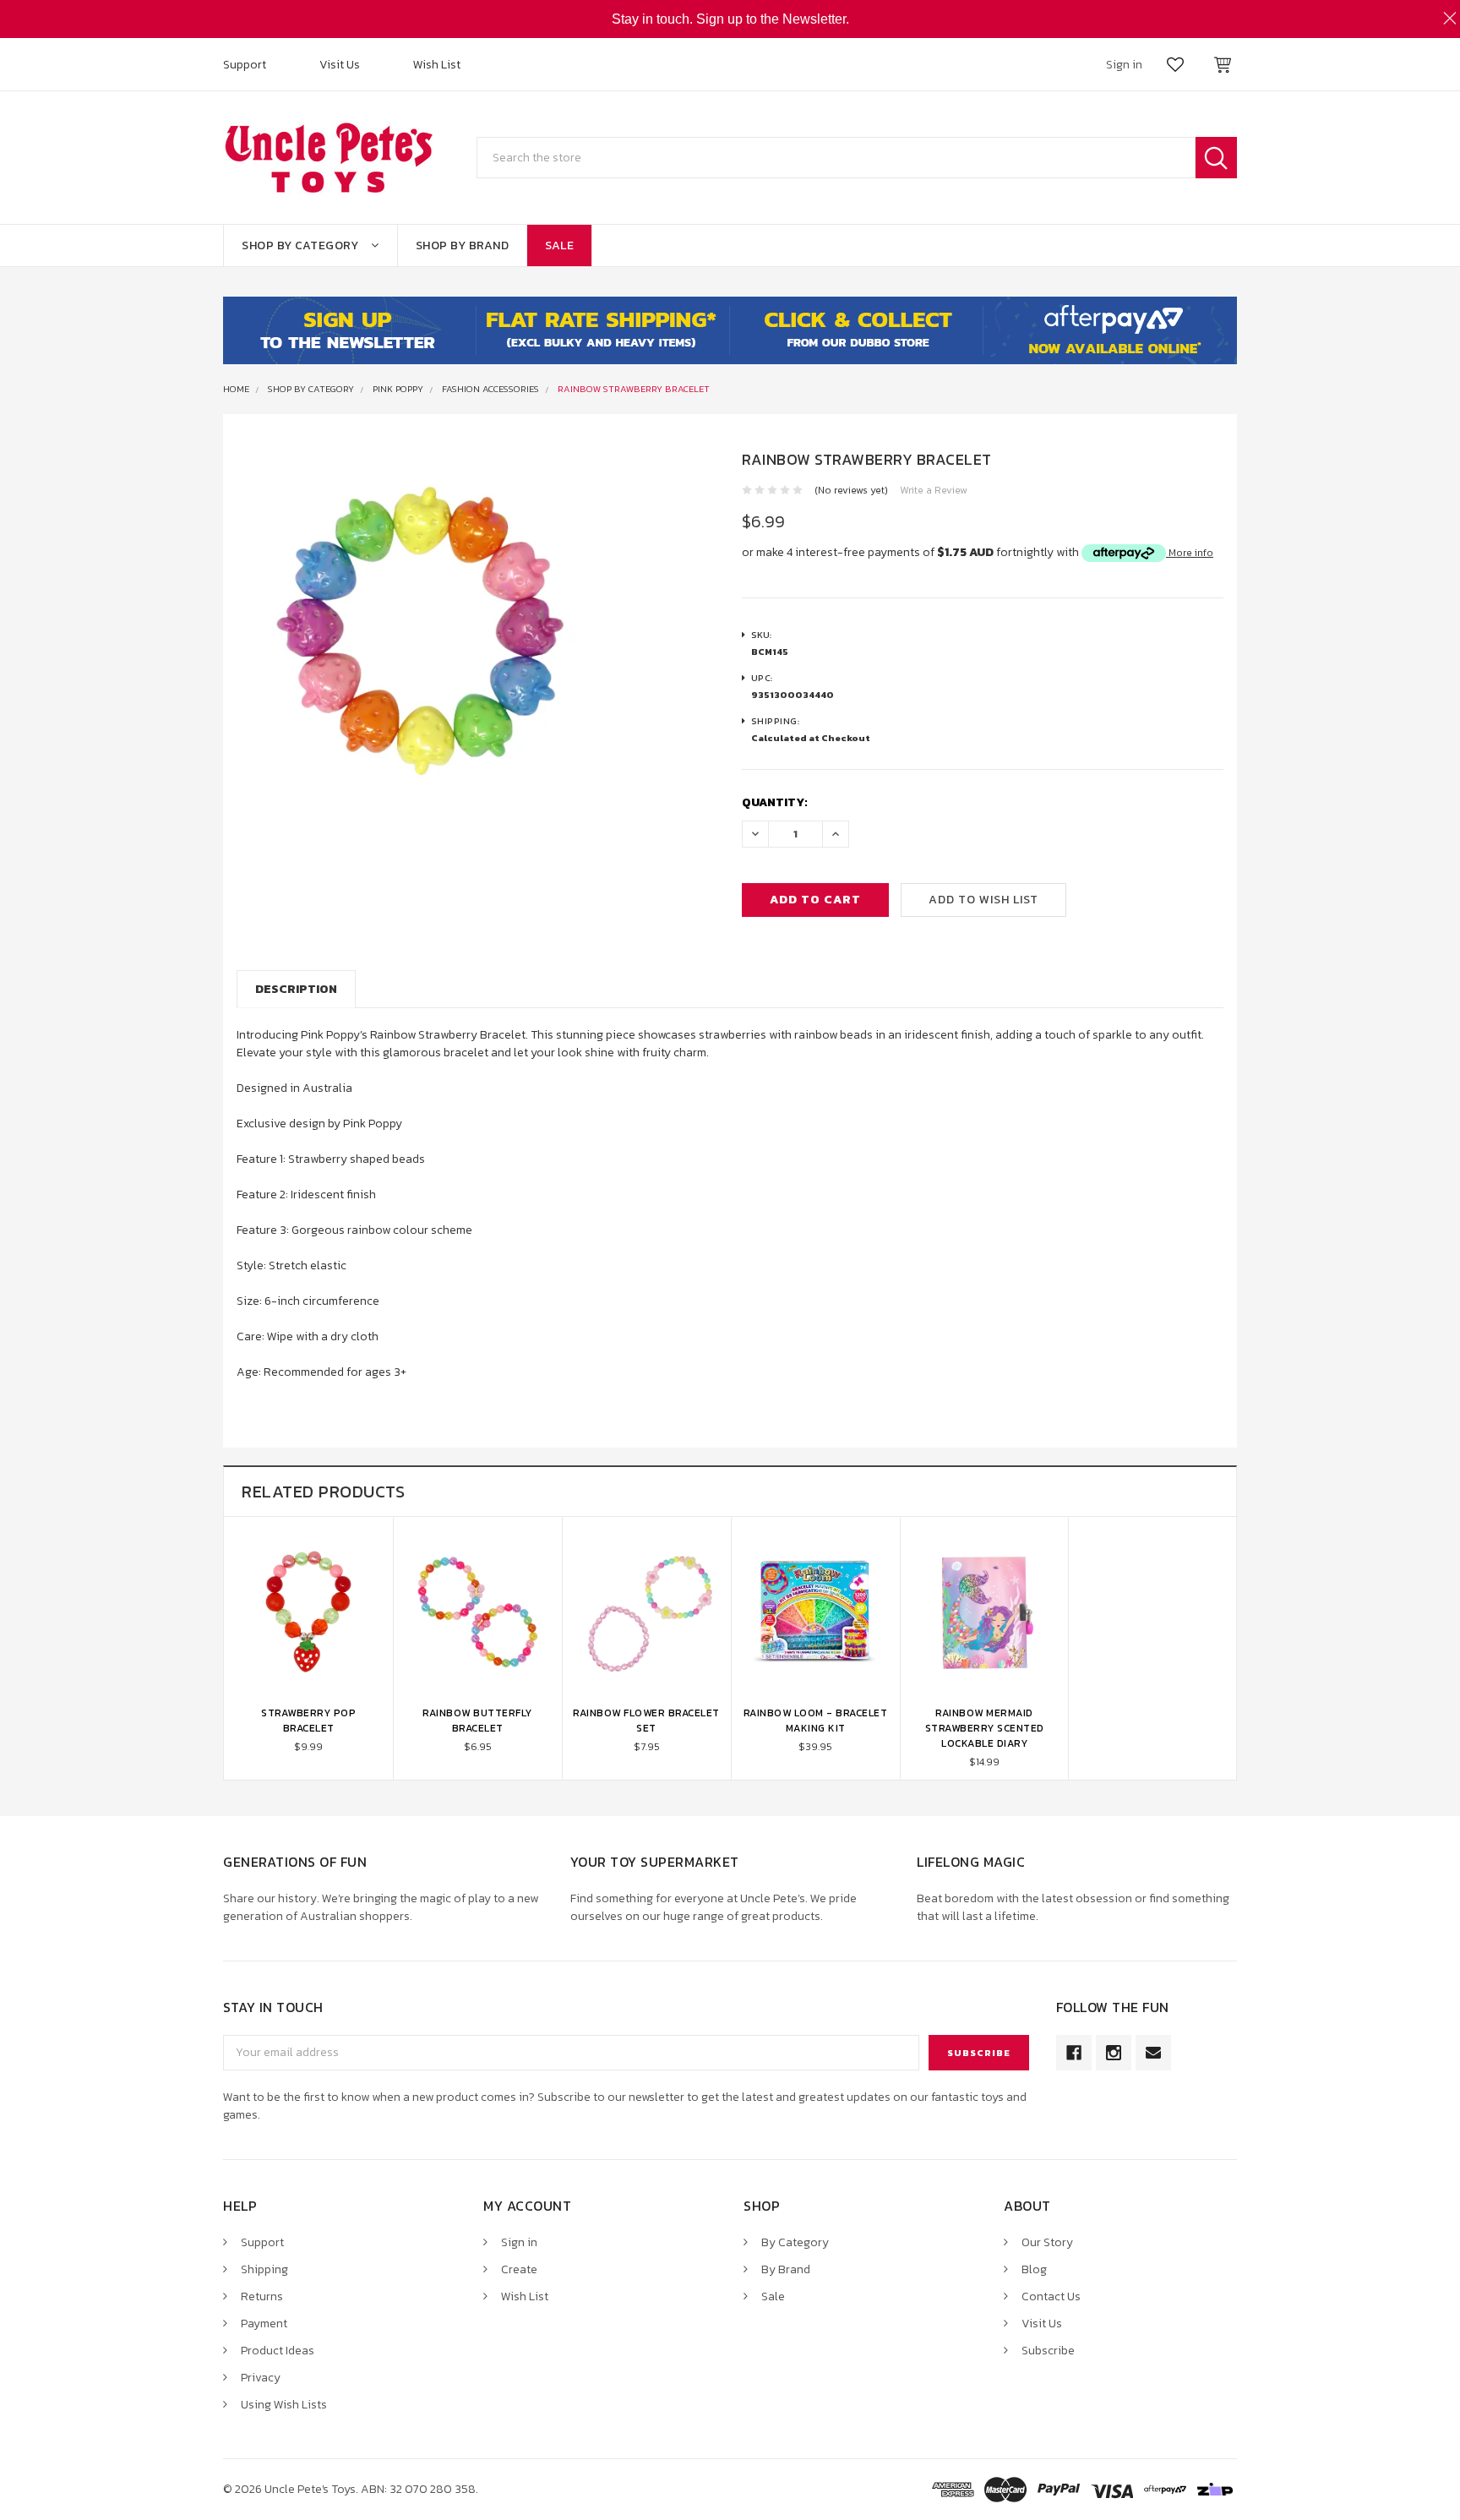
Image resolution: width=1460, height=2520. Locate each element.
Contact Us (1051, 2296)
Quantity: (775, 802)
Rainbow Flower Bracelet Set (646, 1721)
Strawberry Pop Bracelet (308, 1721)
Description (296, 989)
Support (245, 65)
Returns (262, 2296)
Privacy (261, 2378)
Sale (559, 245)
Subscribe (1048, 2351)
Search (1216, 158)
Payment (264, 2324)
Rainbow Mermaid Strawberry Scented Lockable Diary (985, 1728)
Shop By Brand (463, 245)
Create (519, 2269)
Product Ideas (278, 2351)
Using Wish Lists (284, 2405)
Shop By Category (300, 245)
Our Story (1047, 2242)
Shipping (264, 2269)
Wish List (437, 65)
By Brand (786, 2269)
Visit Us (340, 65)
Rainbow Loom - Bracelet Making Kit (816, 1721)
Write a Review (934, 490)
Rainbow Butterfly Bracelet (477, 1721)
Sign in (519, 2242)
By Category (795, 2242)
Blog (1034, 2269)
